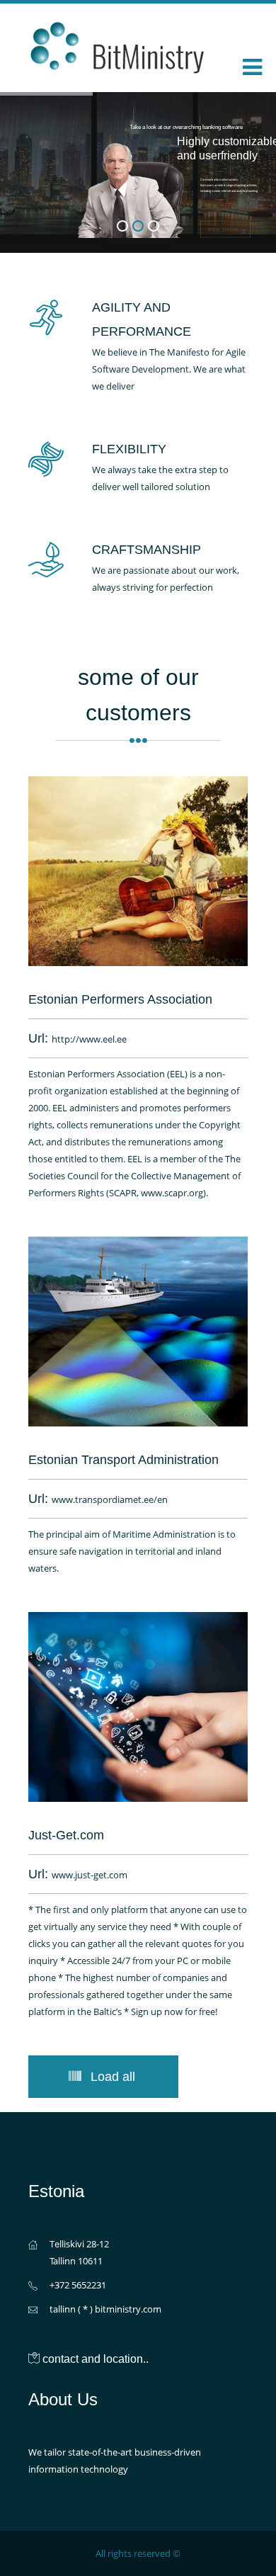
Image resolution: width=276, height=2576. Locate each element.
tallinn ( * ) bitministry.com (105, 2309)
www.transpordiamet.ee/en (110, 1499)
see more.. (225, 219)
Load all (113, 2077)
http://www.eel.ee (89, 1039)
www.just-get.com (90, 1875)
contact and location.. (96, 2359)
